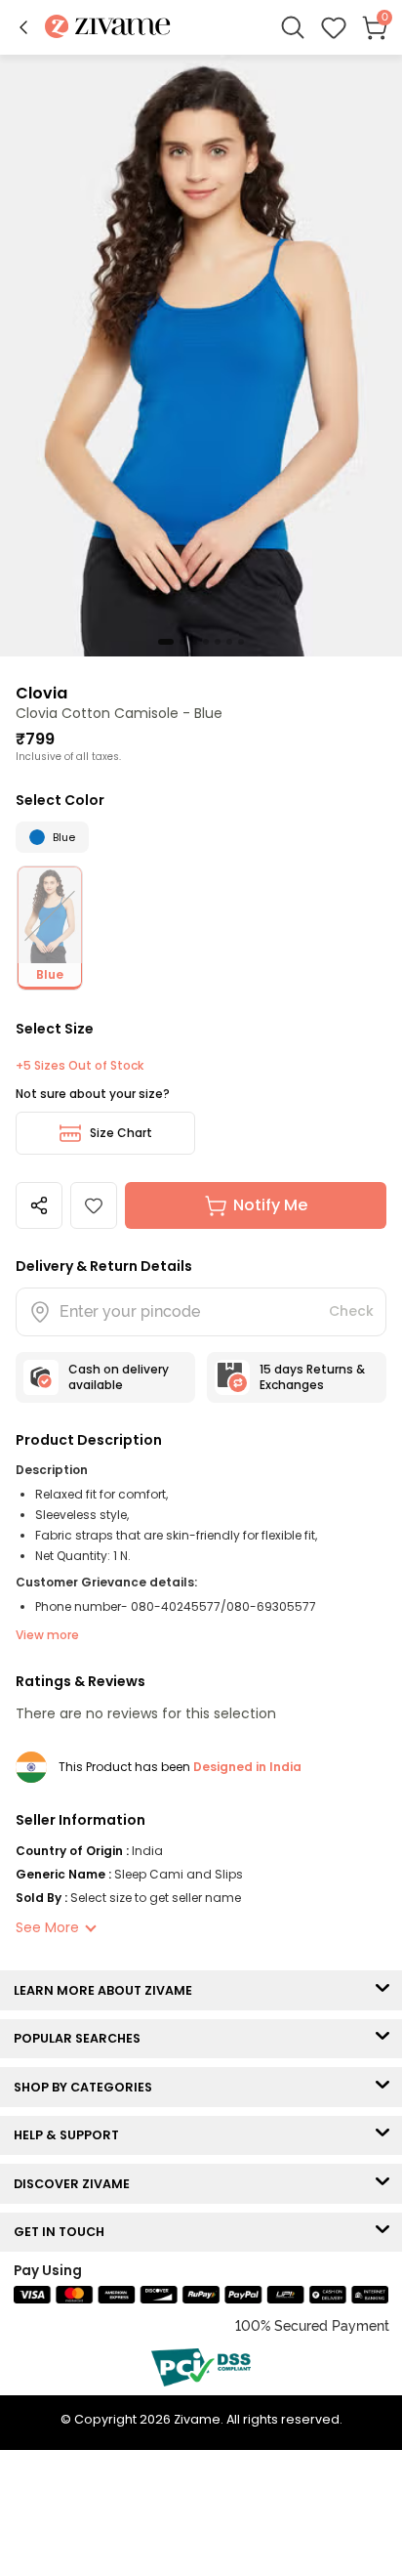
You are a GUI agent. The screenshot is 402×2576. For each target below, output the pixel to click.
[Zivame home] (108, 28)
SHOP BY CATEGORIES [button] (87, 2087)
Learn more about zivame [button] (107, 1990)
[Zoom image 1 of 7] (201, 355)
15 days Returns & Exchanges (312, 1377)
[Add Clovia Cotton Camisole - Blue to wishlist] (94, 1205)
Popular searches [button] (81, 2038)
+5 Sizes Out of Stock (80, 1066)
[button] (23, 27)
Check (351, 1311)
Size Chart (121, 1133)
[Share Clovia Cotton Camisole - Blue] (39, 1205)
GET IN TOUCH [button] (63, 2232)
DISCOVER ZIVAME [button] (76, 2184)
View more (47, 1635)
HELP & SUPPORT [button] (71, 2135)
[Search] (293, 27)
